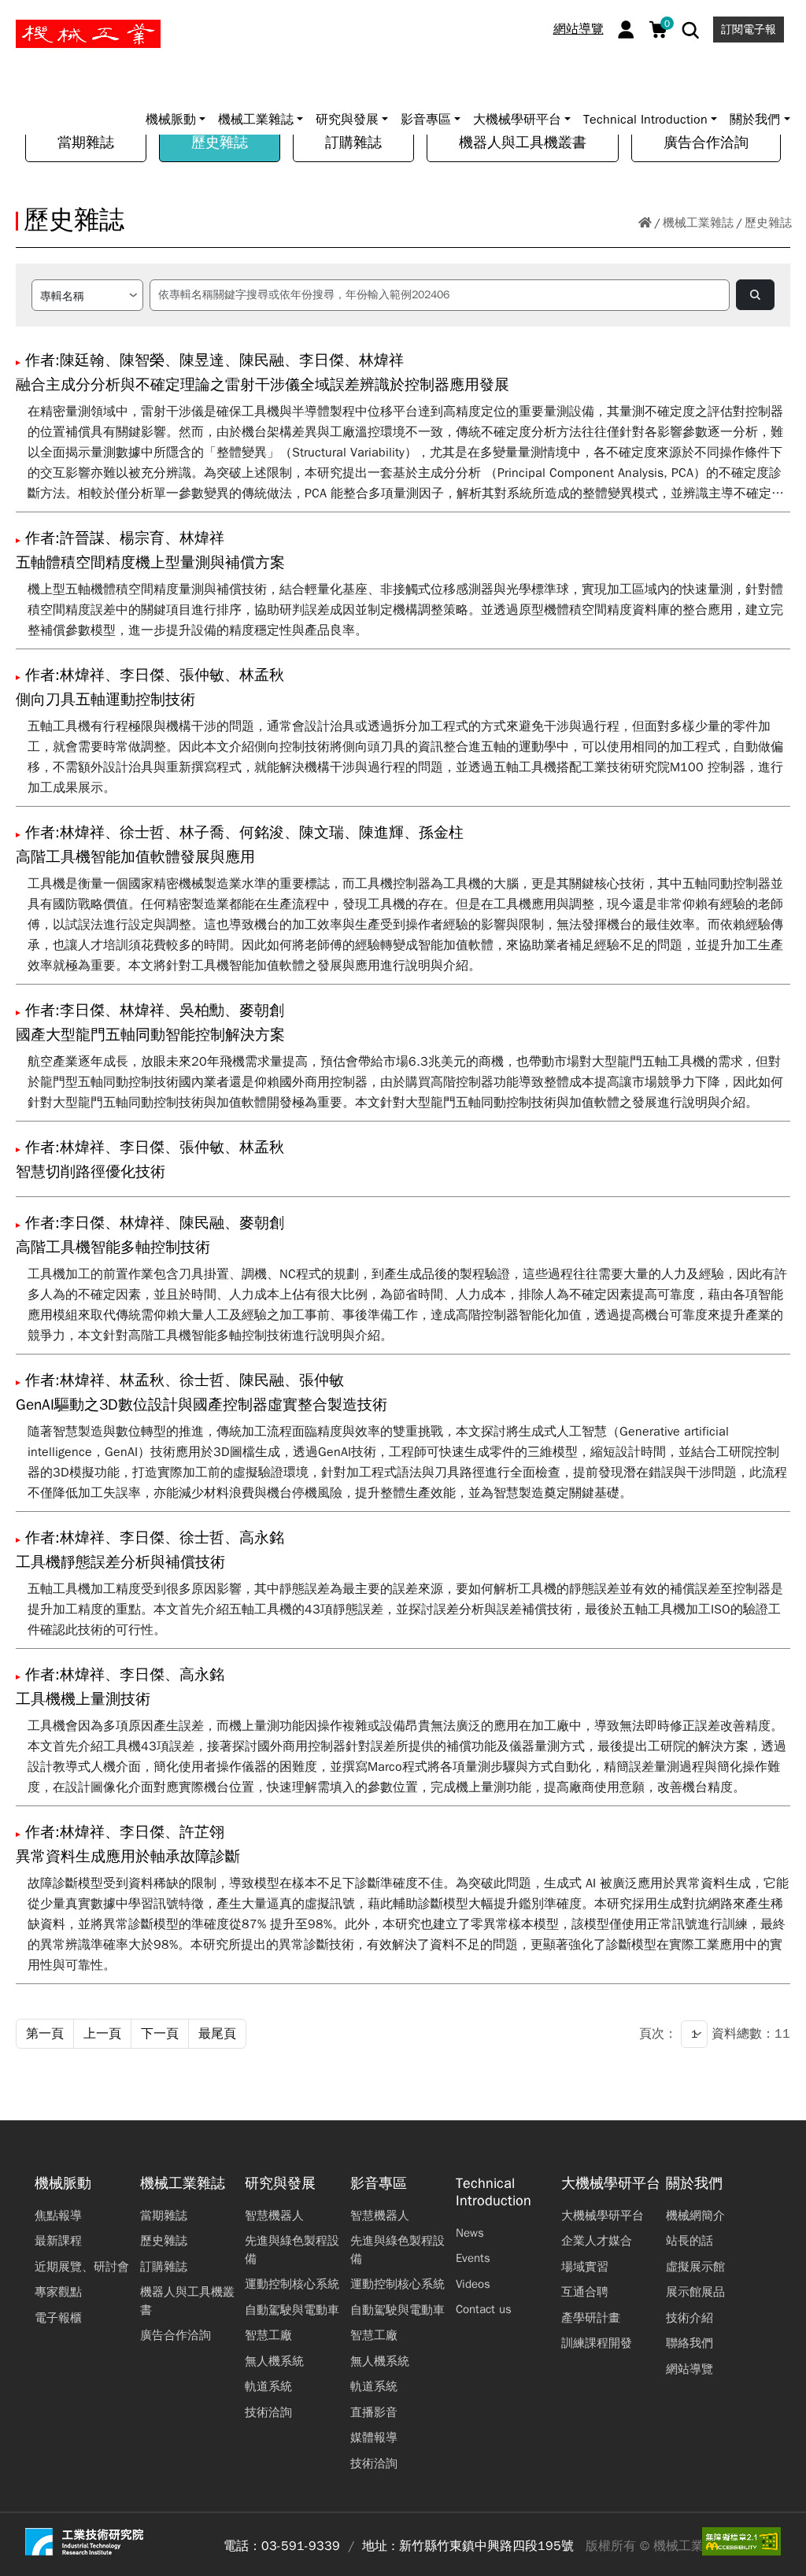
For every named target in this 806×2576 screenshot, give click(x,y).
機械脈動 (63, 2184)
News (470, 2233)
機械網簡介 (695, 2216)
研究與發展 (280, 2184)
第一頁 (45, 2034)
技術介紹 (690, 2318)
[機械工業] (88, 34)
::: (19, 18)
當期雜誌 (86, 142)
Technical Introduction (494, 2192)
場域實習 (585, 2267)
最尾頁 (217, 2034)
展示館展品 (695, 2292)
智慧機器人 (274, 2216)
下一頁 (160, 2034)
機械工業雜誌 (698, 223)
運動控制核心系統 (292, 2284)
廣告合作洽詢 (706, 142)
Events (473, 2258)
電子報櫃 (58, 2318)
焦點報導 (58, 2216)
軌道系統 (268, 2386)
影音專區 (379, 2184)
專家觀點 (58, 2292)
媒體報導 (374, 2437)
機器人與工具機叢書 (523, 142)
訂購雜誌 (353, 142)
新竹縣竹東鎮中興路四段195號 (486, 2546)
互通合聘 (585, 2292)
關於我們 (694, 2184)
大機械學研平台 (611, 2184)
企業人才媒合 (597, 2241)
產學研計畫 (591, 2318)
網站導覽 (579, 29)
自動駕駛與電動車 (292, 2310)
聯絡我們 (690, 2343)
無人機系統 (274, 2361)
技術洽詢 (268, 2412)
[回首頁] (645, 223)
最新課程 (58, 2241)
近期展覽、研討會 (82, 2267)
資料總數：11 (751, 2034)
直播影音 (374, 2412)
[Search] (691, 30)
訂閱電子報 (749, 30)
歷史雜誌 (220, 142)
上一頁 (102, 2034)
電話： (242, 2546)
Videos (473, 2284)
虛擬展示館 (695, 2267)
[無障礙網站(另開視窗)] (741, 2541)
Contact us (484, 2309)
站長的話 (690, 2241)
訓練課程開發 (597, 2343)
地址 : (379, 2546)
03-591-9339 (301, 2546)
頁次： (658, 2034)
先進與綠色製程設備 (292, 2250)
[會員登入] (626, 30)
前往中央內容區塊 (64, 18)
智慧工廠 (268, 2335)
